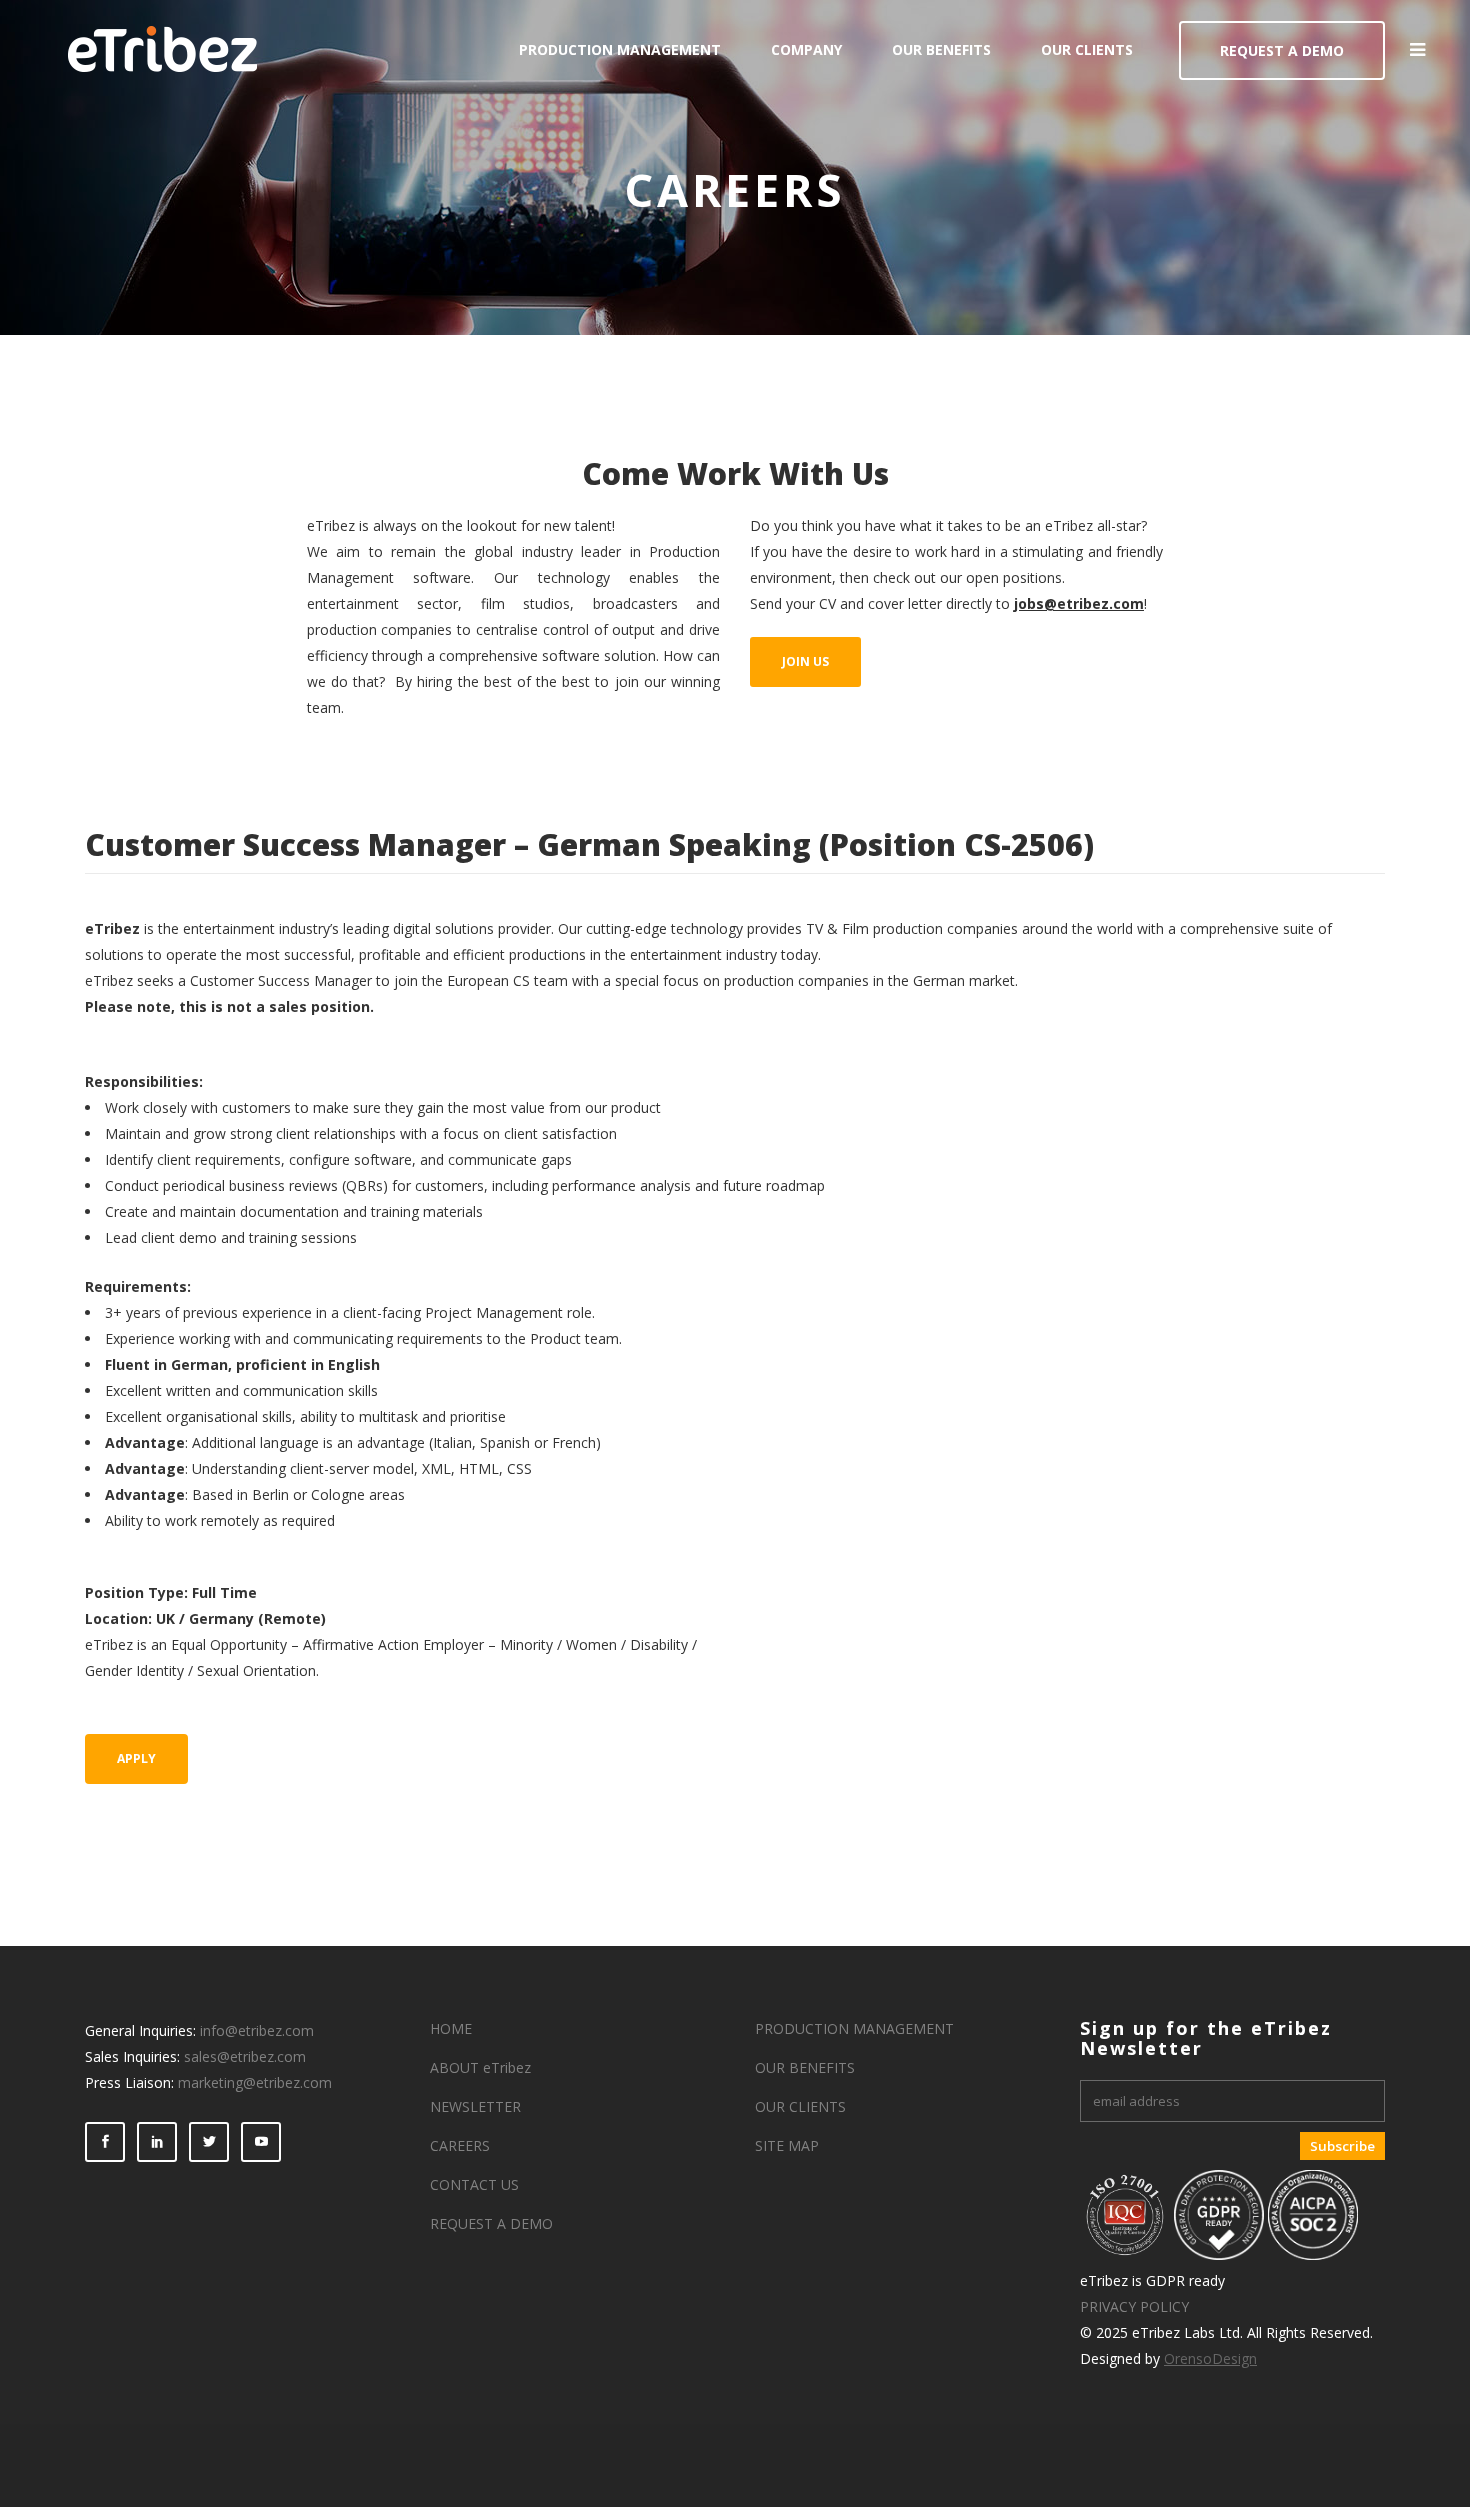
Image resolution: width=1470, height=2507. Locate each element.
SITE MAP (787, 2145)
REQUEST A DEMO (1282, 50)
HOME (451, 2028)
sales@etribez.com (245, 2056)
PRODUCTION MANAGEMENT (854, 2028)
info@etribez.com (257, 2030)
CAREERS (460, 2145)
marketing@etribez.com (255, 2082)
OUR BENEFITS (805, 2067)
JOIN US (805, 661)
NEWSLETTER (475, 2106)
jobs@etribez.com (1079, 603)
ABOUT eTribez (480, 2067)
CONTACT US (474, 2184)
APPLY (136, 1758)
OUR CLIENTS (800, 2106)
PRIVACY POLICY (1134, 2306)
